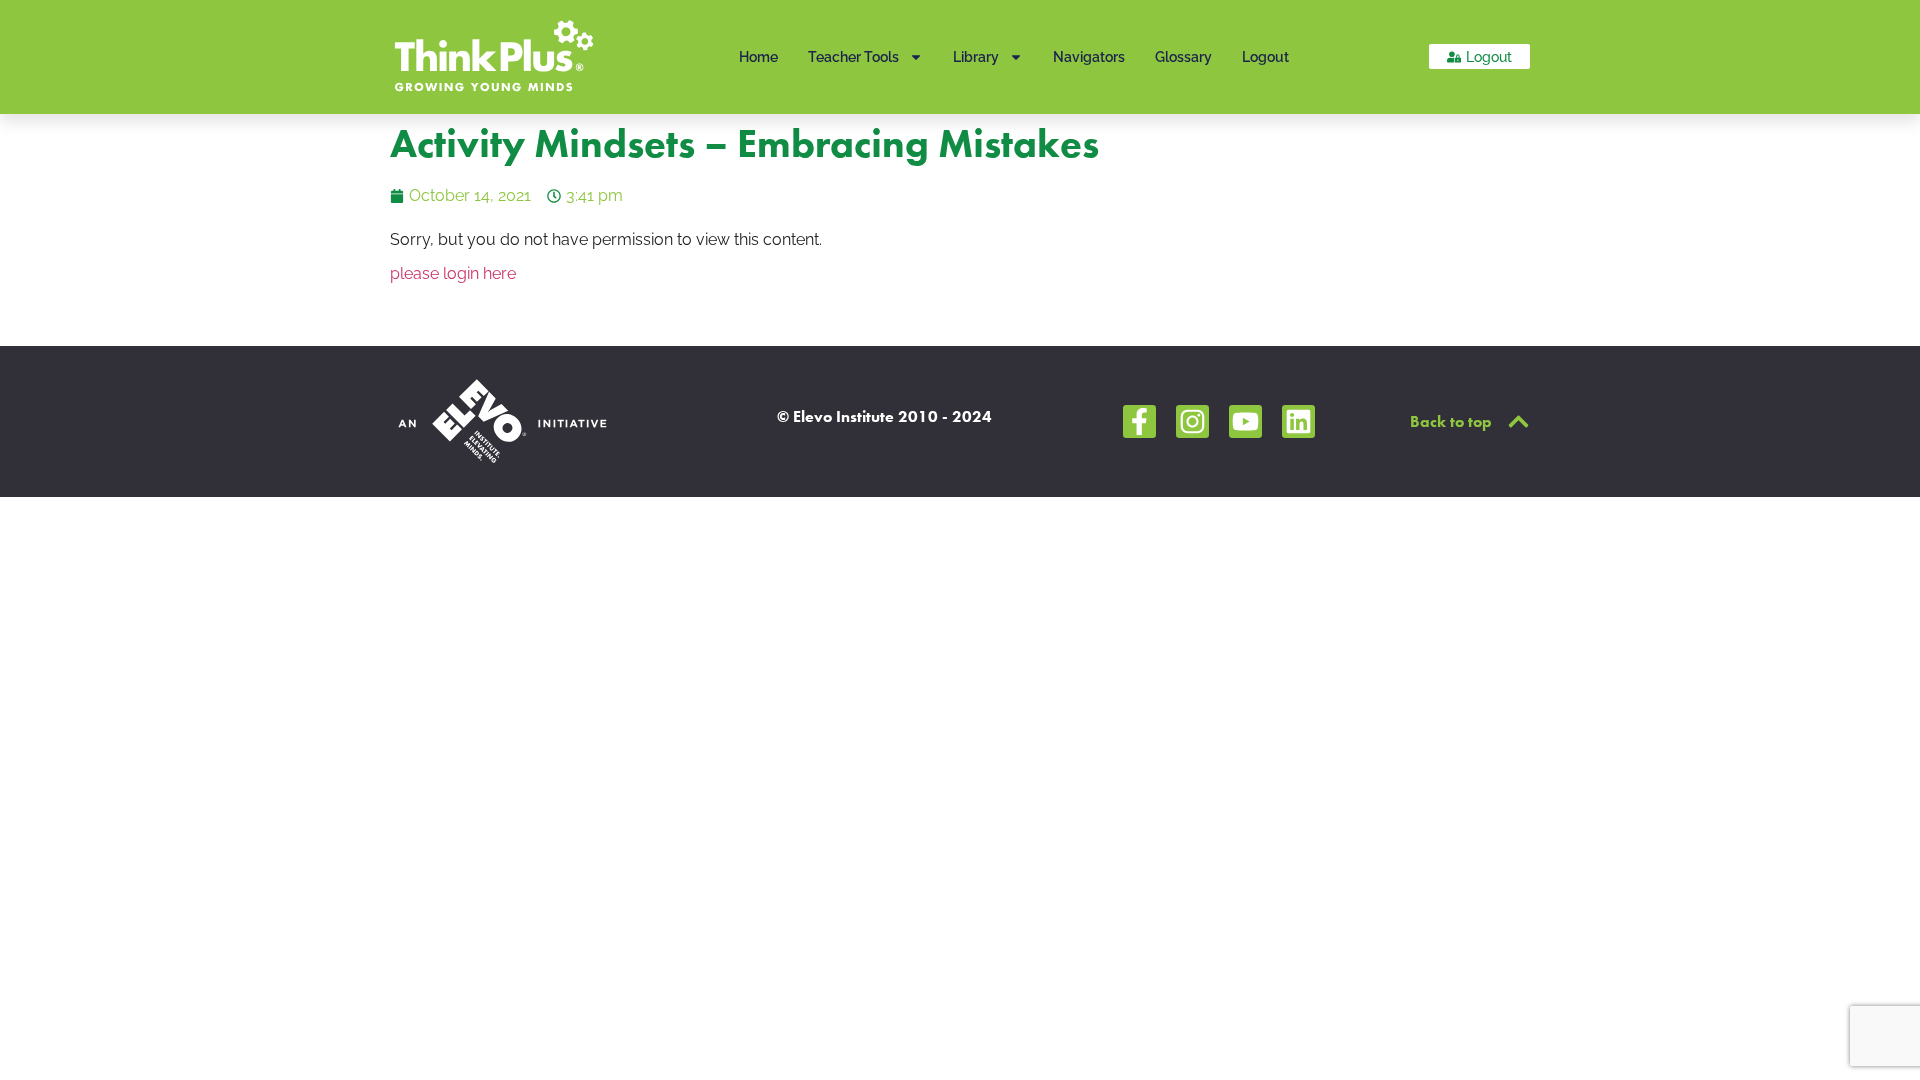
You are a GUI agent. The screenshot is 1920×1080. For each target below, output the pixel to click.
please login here (453, 273)
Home (758, 57)
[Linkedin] (1298, 421)
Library (976, 57)
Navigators (1089, 57)
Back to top (1451, 421)
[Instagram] (1192, 421)
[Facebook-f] (1139, 421)
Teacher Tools (853, 57)
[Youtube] (1245, 421)
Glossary (1183, 57)
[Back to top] (1518, 421)
